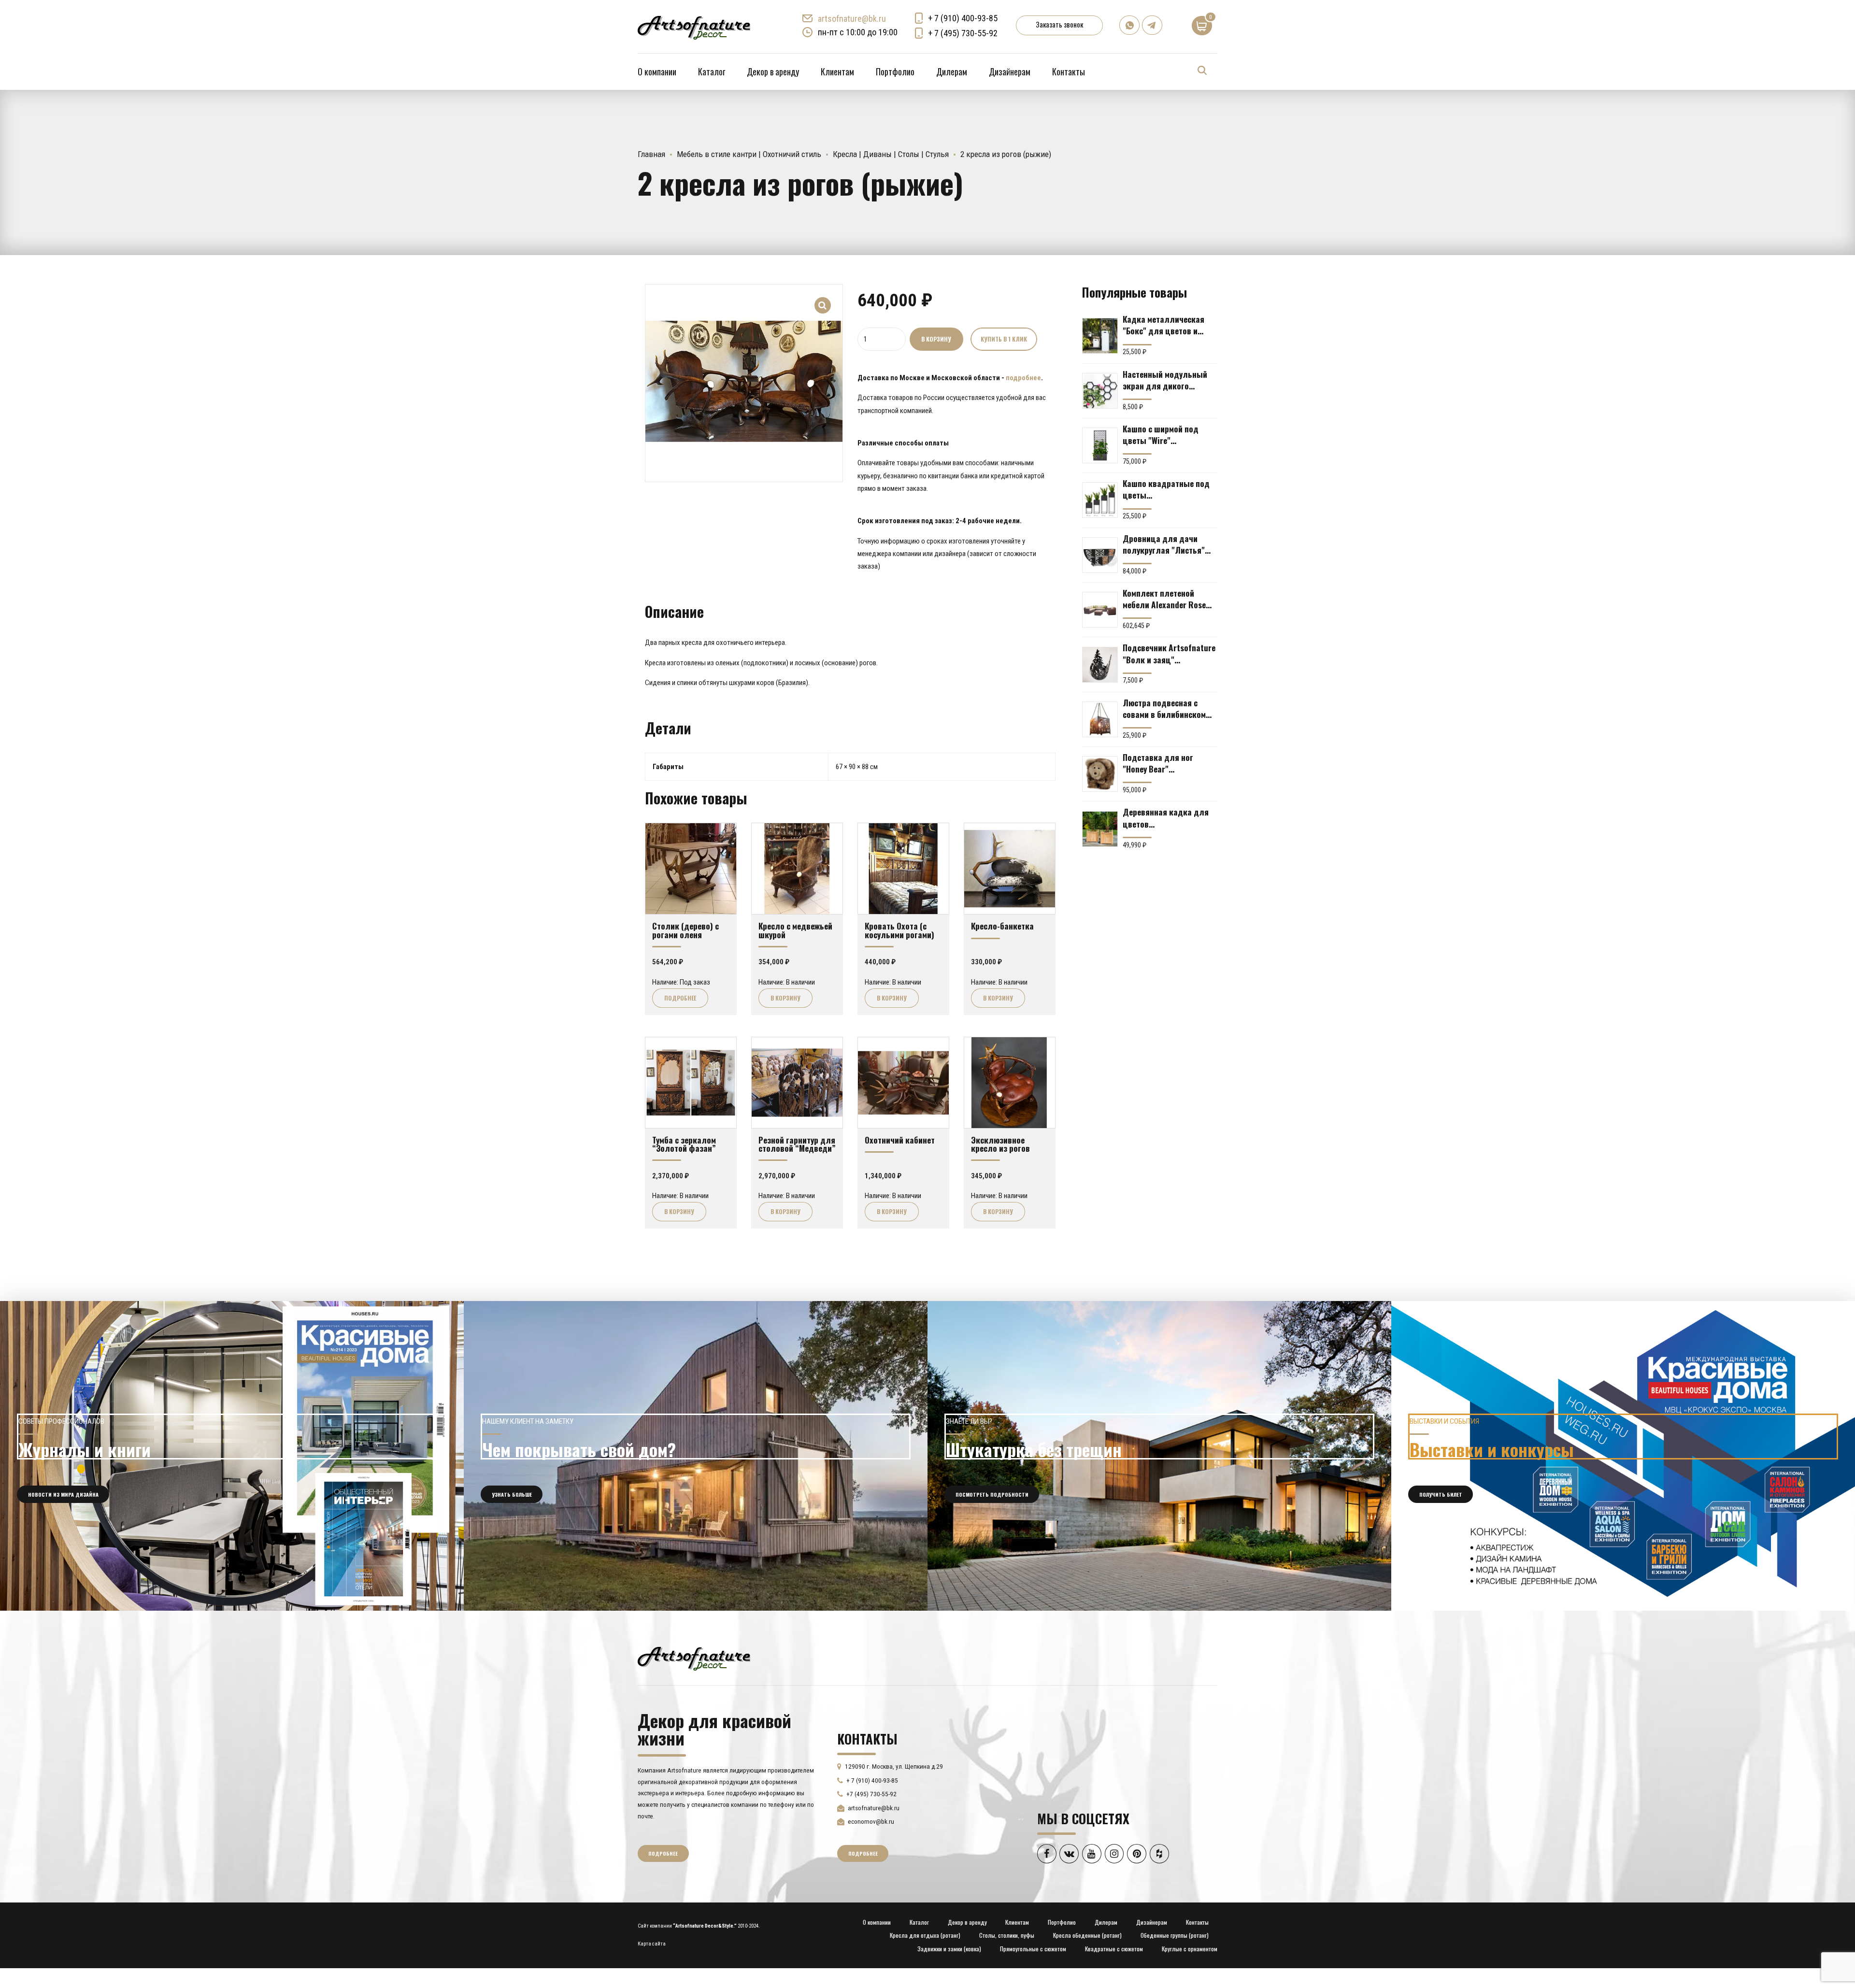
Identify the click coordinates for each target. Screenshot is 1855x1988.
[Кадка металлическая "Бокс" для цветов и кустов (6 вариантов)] (1100, 336)
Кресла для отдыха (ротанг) (925, 1935)
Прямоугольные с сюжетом (1033, 1949)
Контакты (1069, 72)
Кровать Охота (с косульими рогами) (899, 930)
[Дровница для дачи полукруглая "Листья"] (1100, 555)
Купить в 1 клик (1004, 339)
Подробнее (680, 998)
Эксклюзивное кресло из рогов (1000, 1144)
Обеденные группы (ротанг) (1175, 1935)
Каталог (712, 72)
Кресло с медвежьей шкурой (795, 930)
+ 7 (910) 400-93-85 (963, 18)
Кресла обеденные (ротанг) (1087, 1935)
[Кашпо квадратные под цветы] (1100, 500)
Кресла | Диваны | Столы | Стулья (891, 154)
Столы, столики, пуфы (1007, 1935)
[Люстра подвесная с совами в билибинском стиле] (1100, 719)
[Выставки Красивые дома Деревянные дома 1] (1623, 1456)
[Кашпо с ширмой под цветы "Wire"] (1100, 445)
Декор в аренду (773, 72)
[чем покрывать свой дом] (696, 1456)
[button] (823, 299)
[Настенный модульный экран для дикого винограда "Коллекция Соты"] (1100, 391)
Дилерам (952, 72)
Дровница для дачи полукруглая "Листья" (1164, 544)
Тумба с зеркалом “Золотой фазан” (684, 1144)
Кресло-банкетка (1002, 926)
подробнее (1023, 378)
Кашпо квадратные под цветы (1166, 489)
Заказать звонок (1059, 24)
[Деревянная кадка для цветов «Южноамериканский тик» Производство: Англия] (1100, 829)
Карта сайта (652, 1944)
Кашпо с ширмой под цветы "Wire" (1161, 434)
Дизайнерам (1010, 72)
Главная (651, 154)
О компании (657, 72)
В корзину (936, 339)
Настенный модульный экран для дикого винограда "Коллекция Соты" (1166, 380)
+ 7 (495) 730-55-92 (963, 33)
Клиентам (837, 72)
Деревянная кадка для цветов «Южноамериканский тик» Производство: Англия (1166, 817)
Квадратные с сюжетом (1114, 1949)
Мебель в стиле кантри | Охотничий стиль (749, 154)
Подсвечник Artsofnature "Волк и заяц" (1169, 653)
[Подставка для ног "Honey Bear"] (1100, 774)
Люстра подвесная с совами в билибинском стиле (1164, 708)
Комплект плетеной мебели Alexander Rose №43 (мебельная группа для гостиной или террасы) (1167, 599)
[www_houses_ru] (232, 1456)
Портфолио (895, 72)
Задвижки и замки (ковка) (949, 1949)
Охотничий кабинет (900, 1140)
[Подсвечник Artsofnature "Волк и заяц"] (1100, 665)
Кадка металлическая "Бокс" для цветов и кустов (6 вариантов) (1163, 325)
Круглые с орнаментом (1190, 1949)
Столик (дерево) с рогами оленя (685, 930)
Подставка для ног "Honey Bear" (1158, 763)
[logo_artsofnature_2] (694, 1658)
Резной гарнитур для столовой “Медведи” (797, 1144)
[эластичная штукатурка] (1159, 1456)
